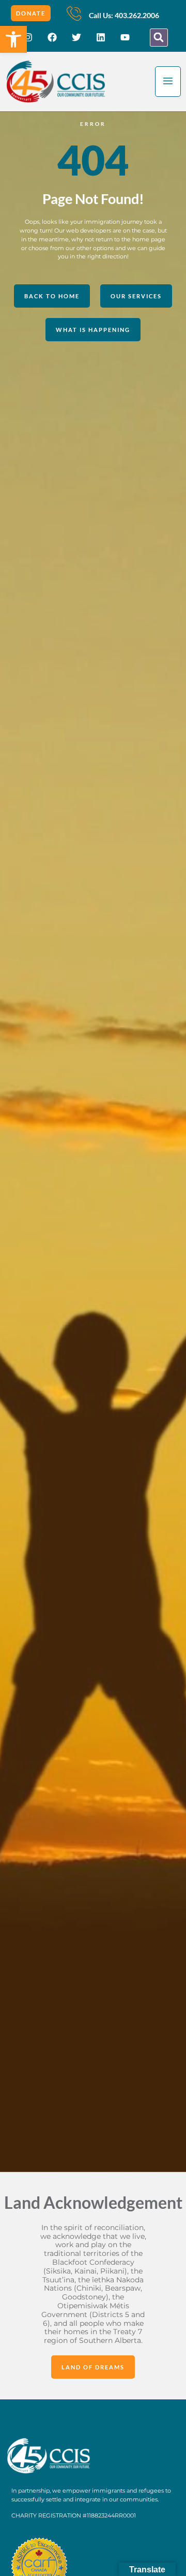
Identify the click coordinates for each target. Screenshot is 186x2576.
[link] (13, 39)
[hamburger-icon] (168, 82)
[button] (159, 38)
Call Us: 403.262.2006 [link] (124, 15)
